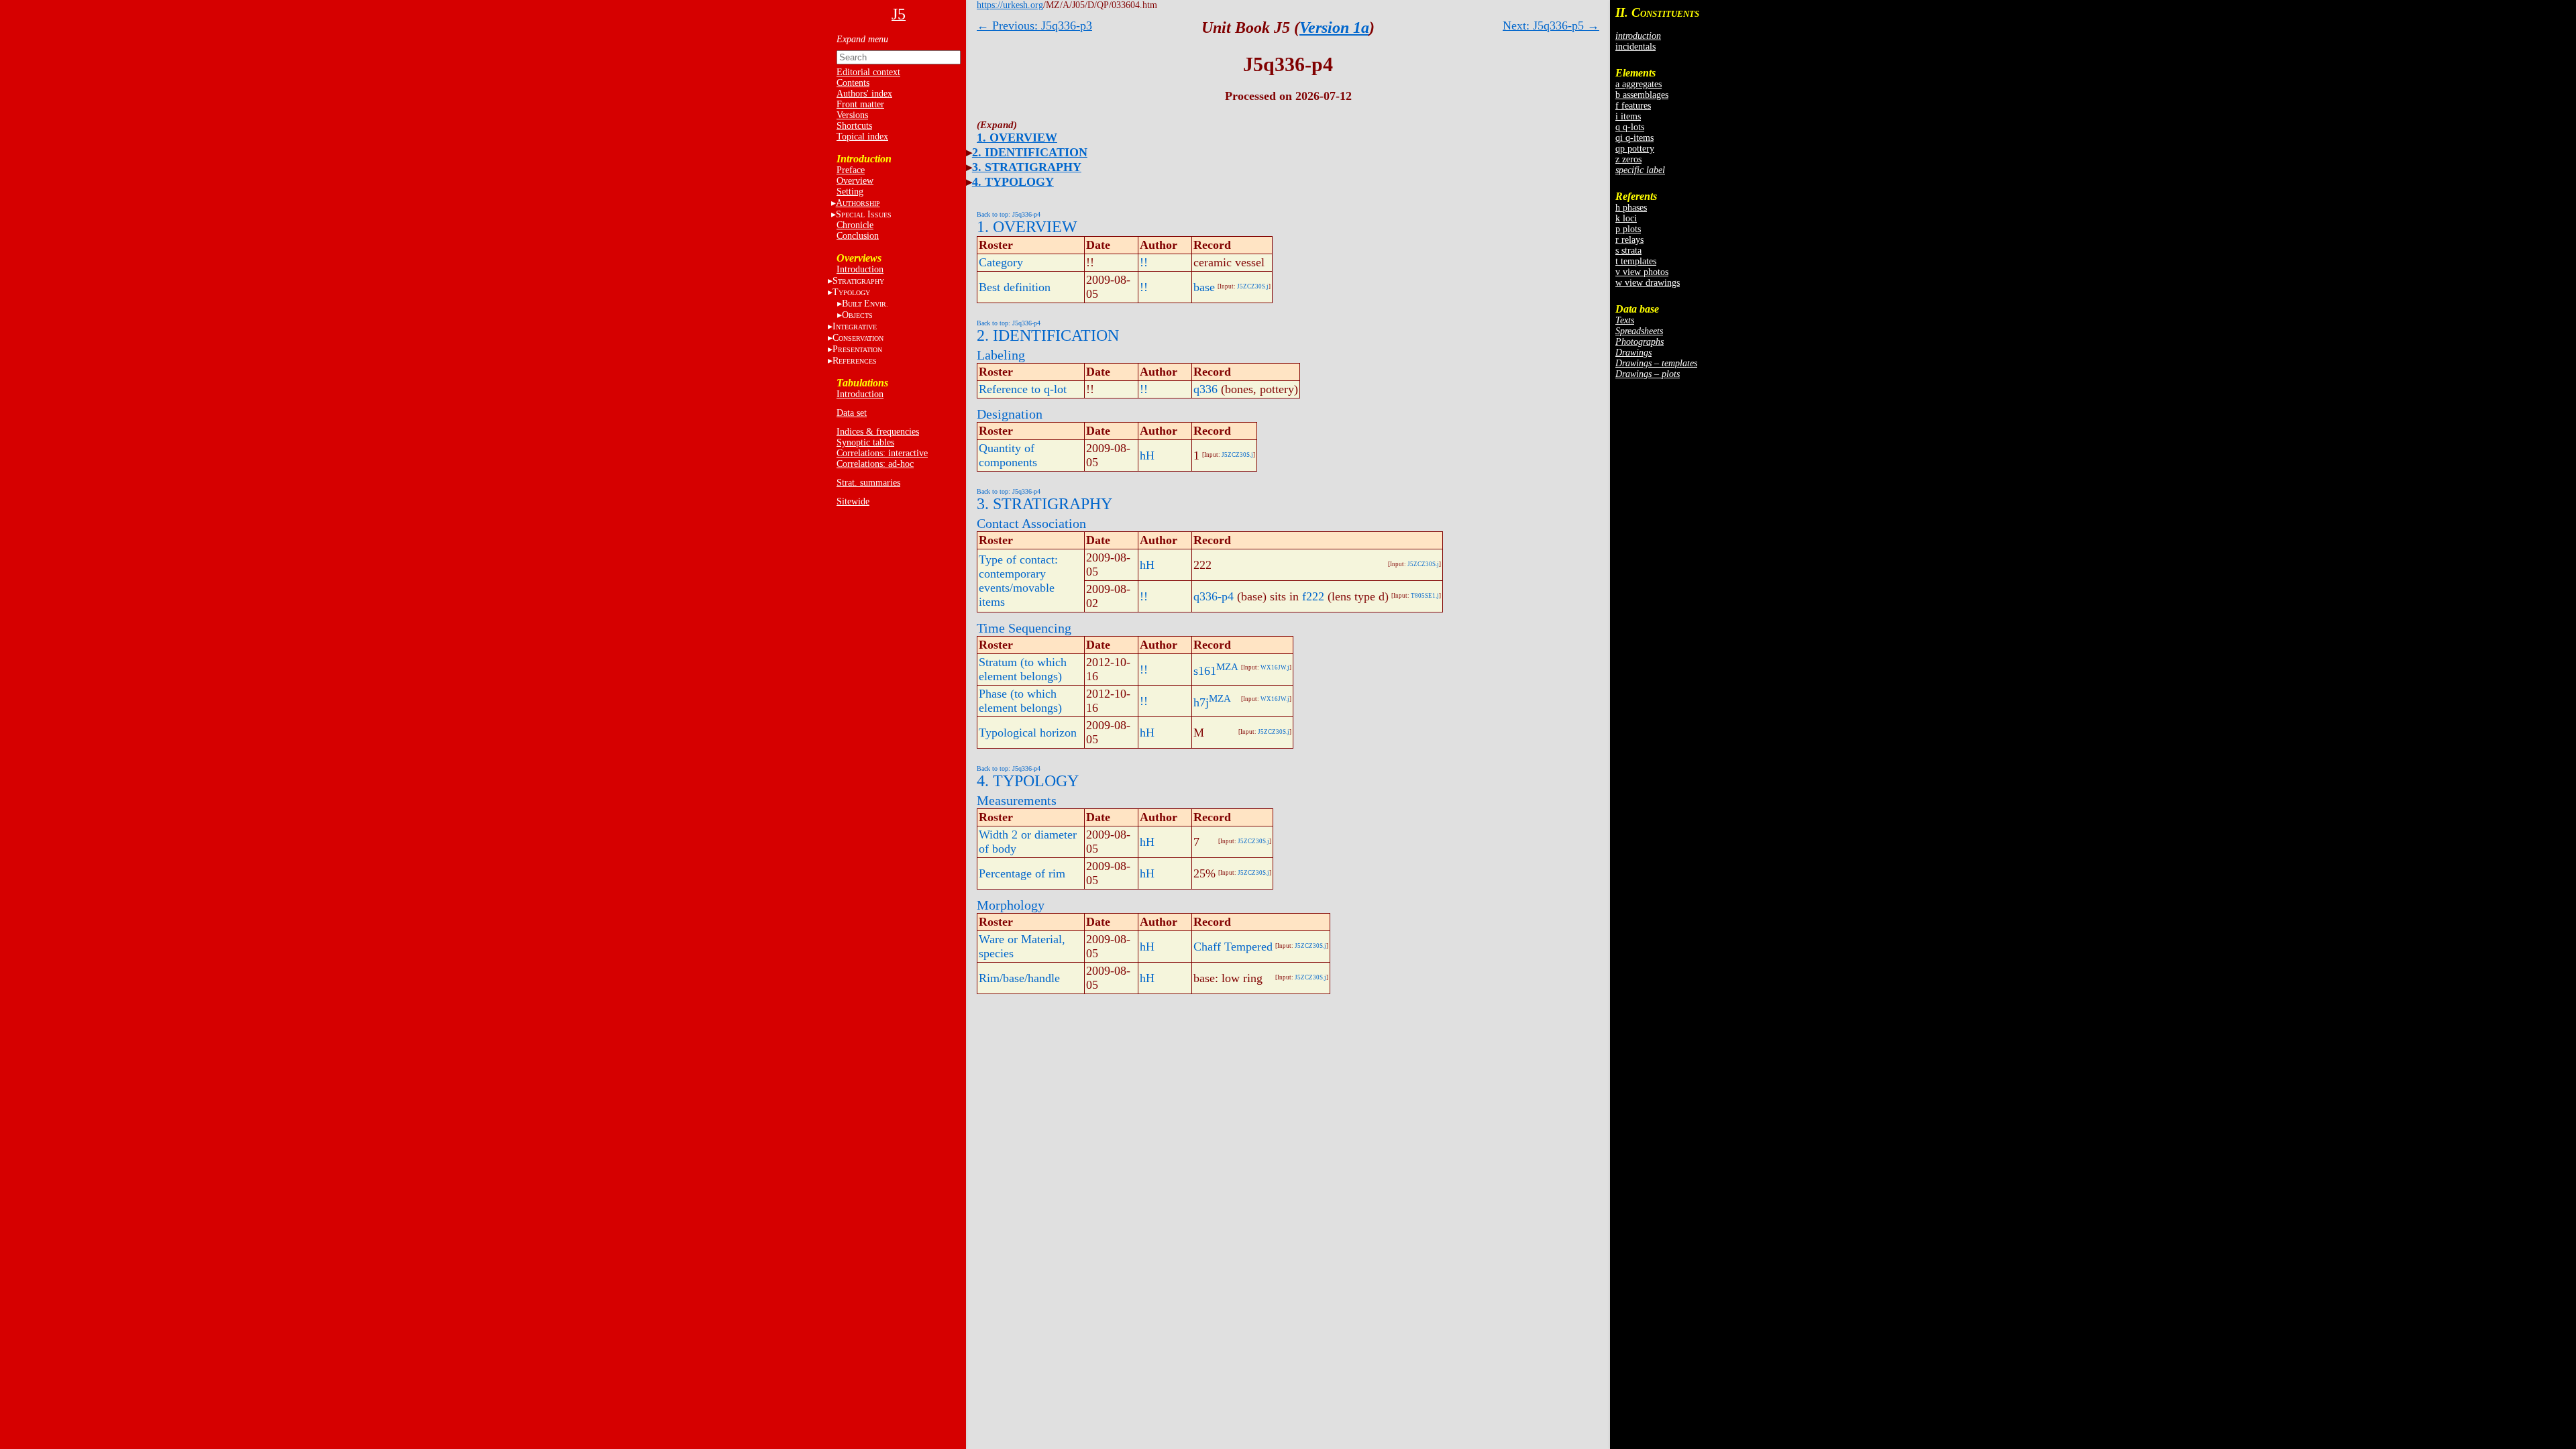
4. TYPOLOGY (1013, 182)
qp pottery (1635, 149)
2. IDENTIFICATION (1030, 152)
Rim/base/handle (1019, 978)
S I (864, 214)
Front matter (860, 104)
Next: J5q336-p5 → (1551, 25)
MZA (1227, 667)
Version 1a (1334, 28)
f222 (1313, 596)
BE (865, 304)
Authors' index (864, 94)
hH (1147, 455)
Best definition (1015, 287)
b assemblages (1642, 95)
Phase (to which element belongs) (1020, 701)
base (1204, 287)
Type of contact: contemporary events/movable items (1018, 581)
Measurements (1017, 800)
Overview (855, 181)
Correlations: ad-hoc (875, 464)
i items (1628, 116)
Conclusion (858, 236)
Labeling (1001, 355)
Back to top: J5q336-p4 (1009, 214)
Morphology (1011, 905)
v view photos (1642, 272)
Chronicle (855, 225)
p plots (1628, 229)
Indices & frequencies (878, 432)
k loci (1626, 218)
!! (1144, 262)
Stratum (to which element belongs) (1023, 669)
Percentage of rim (1022, 873)
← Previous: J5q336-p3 (1034, 25)
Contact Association (1031, 523)
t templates (1636, 261)
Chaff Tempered (1233, 947)
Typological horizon (1028, 733)
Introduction (860, 269)
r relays (1629, 240)
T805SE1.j (1425, 596)
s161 (1205, 671)
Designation (1010, 414)
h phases (1631, 208)
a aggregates (1639, 84)
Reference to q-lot (1023, 389)
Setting (850, 192)
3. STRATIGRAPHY (1027, 167)
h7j (1201, 702)
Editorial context (868, 72)
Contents (853, 83)
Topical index (862, 137)
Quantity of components (1008, 455)
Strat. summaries (868, 483)
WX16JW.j (1275, 667)
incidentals (1635, 47)
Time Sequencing (1024, 628)
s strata (1628, 251)
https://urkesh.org (1010, 5)
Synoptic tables (865, 442)
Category (1001, 262)
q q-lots (1630, 127)
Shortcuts (854, 126)
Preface (851, 170)
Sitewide (853, 501)
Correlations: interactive (882, 453)
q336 (1205, 389)
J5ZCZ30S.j (1253, 286)
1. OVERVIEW (1017, 138)
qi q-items (1634, 138)
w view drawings (1648, 283)
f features (1633, 106)
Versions (852, 115)
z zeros (1628, 159)
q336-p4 (1214, 596)
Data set (852, 413)
